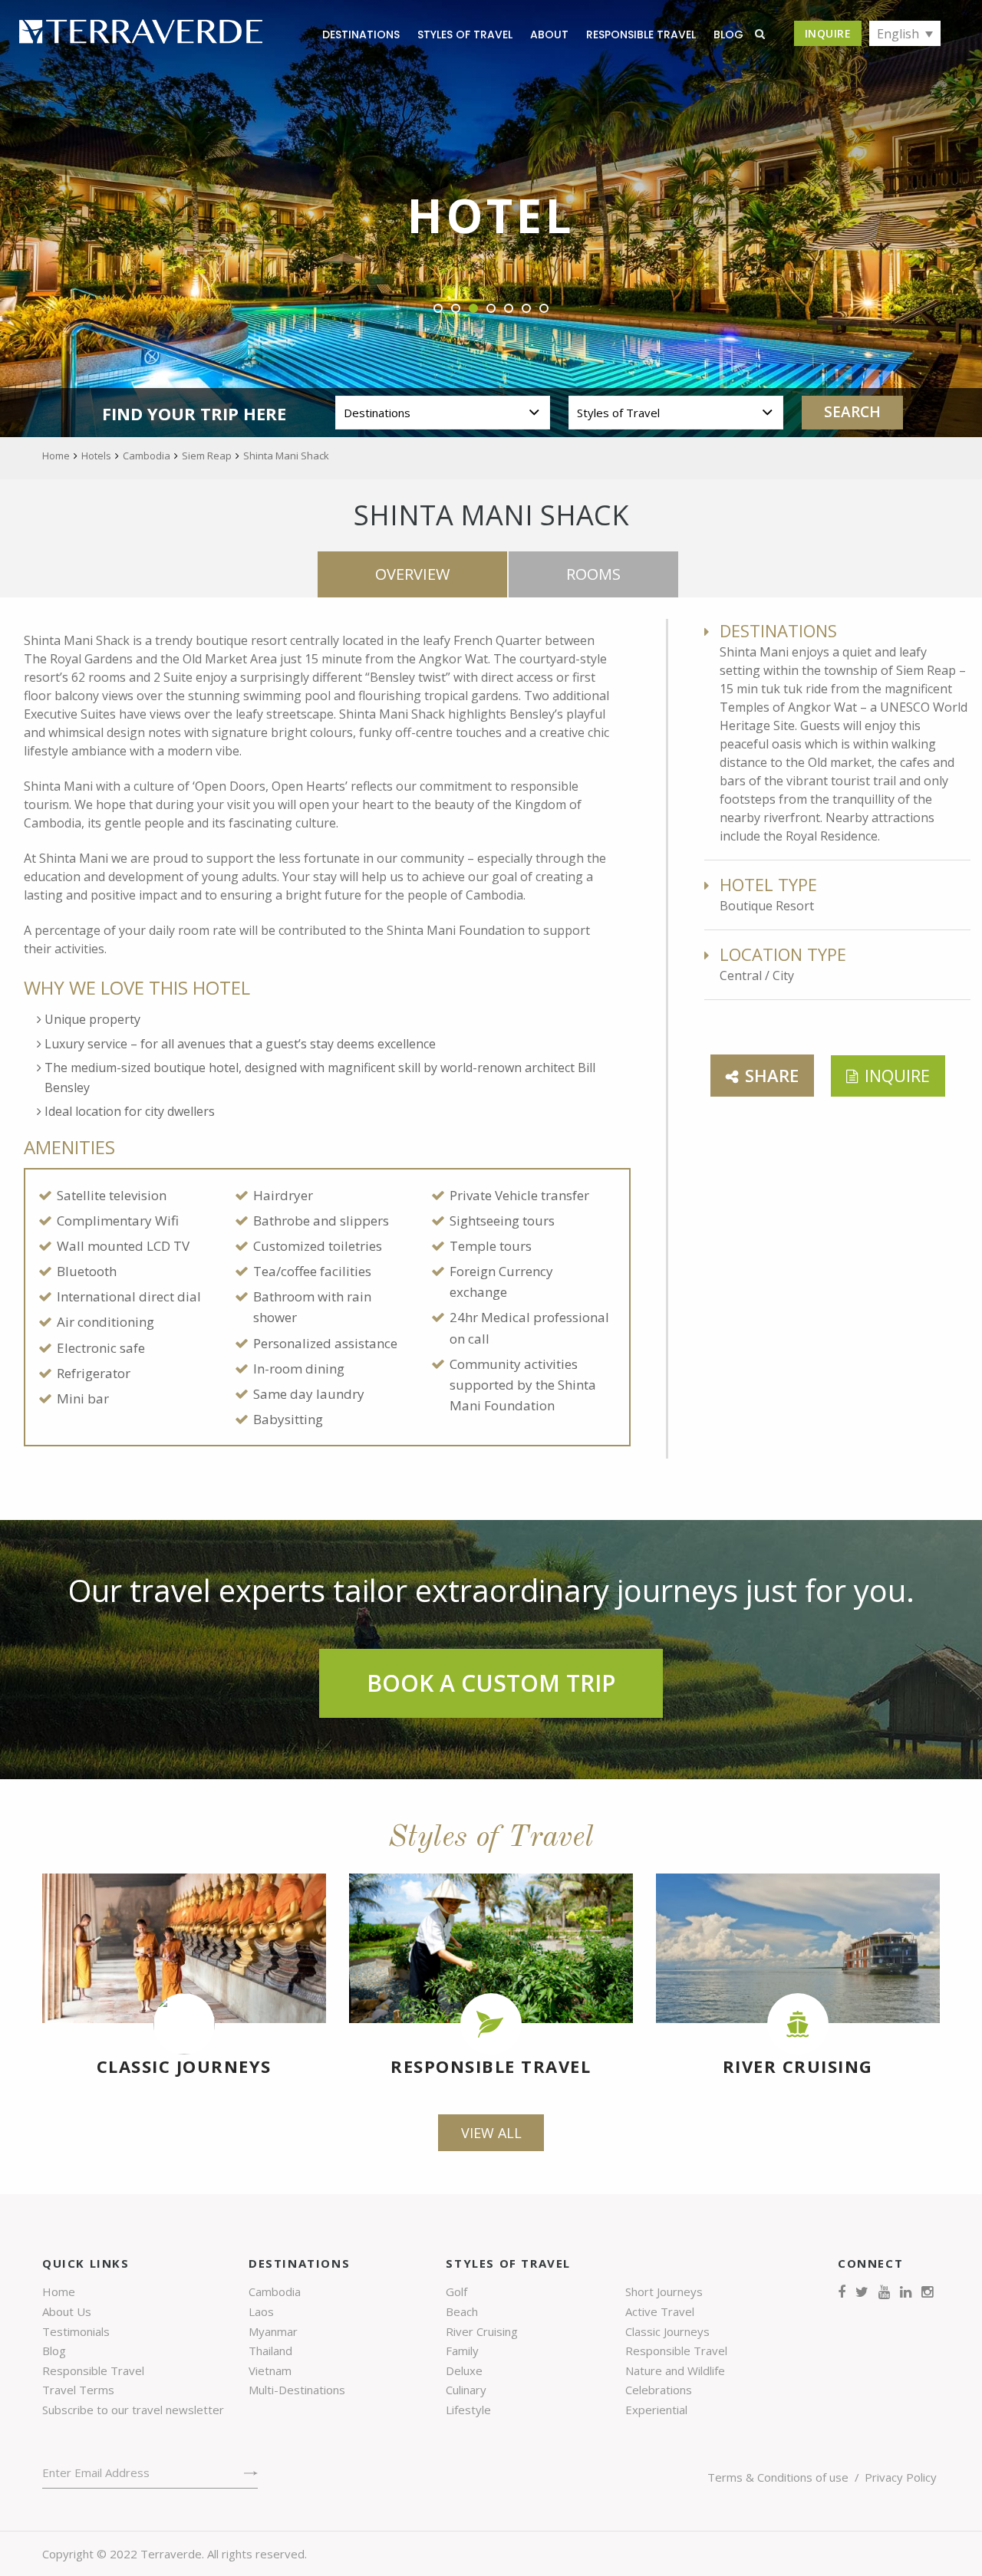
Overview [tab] (412, 574)
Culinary (466, 2390)
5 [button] (509, 309)
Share (772, 1075)
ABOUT (549, 35)
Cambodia (275, 2291)
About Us (67, 2311)
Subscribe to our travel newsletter (133, 2410)
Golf (456, 2291)
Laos (261, 2311)
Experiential (656, 2410)
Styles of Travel (465, 35)
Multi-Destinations (297, 2390)
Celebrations (659, 2390)
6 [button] (527, 309)
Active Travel (660, 2311)
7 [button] (544, 309)
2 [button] (456, 309)
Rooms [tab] (593, 574)
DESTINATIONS (361, 35)
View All (491, 2133)
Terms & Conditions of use (778, 2477)
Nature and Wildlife (675, 2370)
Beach (462, 2311)
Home (59, 2291)
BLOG (728, 35)
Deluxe (464, 2370)
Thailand (270, 2351)
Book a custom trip (491, 1683)
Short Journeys (664, 2291)
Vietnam (270, 2370)
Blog (54, 2351)
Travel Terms (78, 2390)
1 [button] (438, 309)
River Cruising (798, 2066)
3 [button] (474, 309)
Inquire (828, 33)
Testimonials (76, 2331)
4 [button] (491, 309)
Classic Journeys (184, 2066)
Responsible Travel (641, 35)
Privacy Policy (901, 2477)
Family (462, 2351)
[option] (491, 219)
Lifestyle (468, 2410)
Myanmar (273, 2331)
